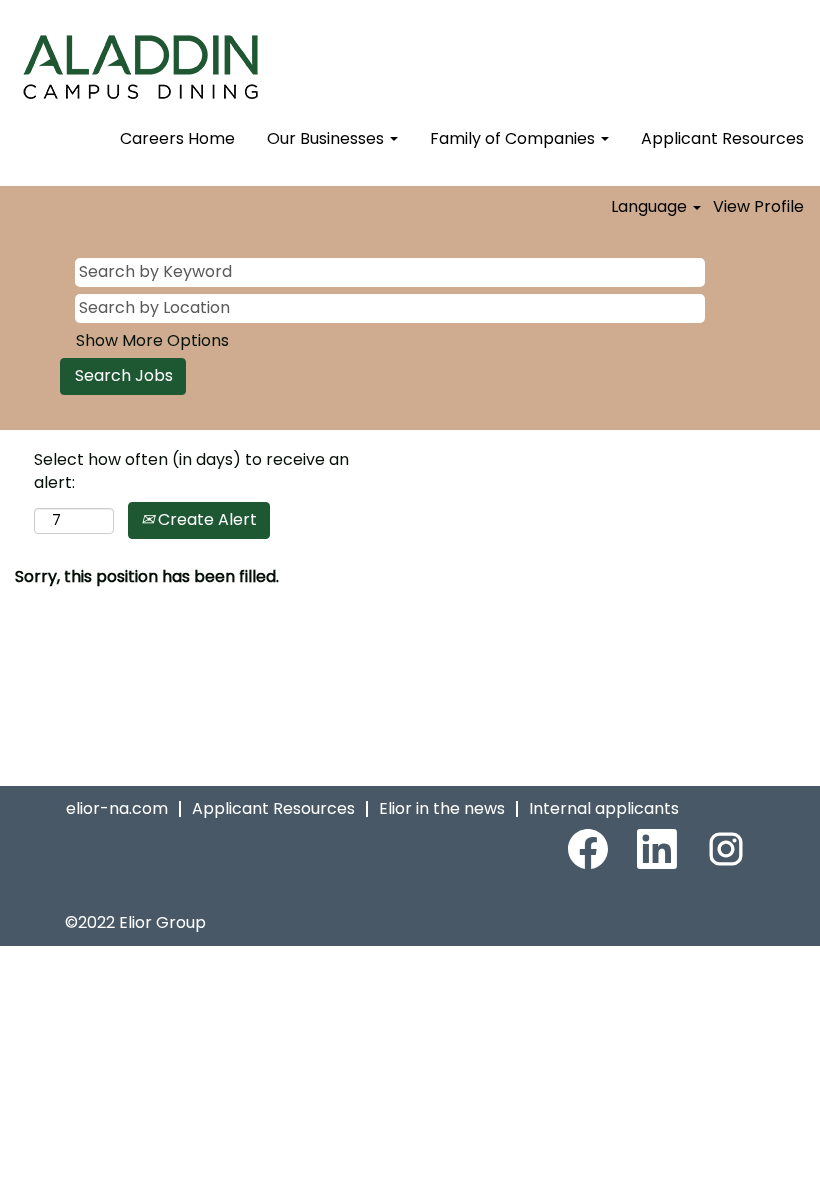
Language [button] (651, 207)
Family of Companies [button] (514, 138)
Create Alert (205, 519)
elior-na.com (117, 808)
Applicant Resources (722, 138)
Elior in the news (442, 808)
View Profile (758, 207)
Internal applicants (604, 808)
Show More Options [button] (152, 340)
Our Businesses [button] (327, 138)
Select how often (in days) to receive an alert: (191, 471)
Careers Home (177, 138)
